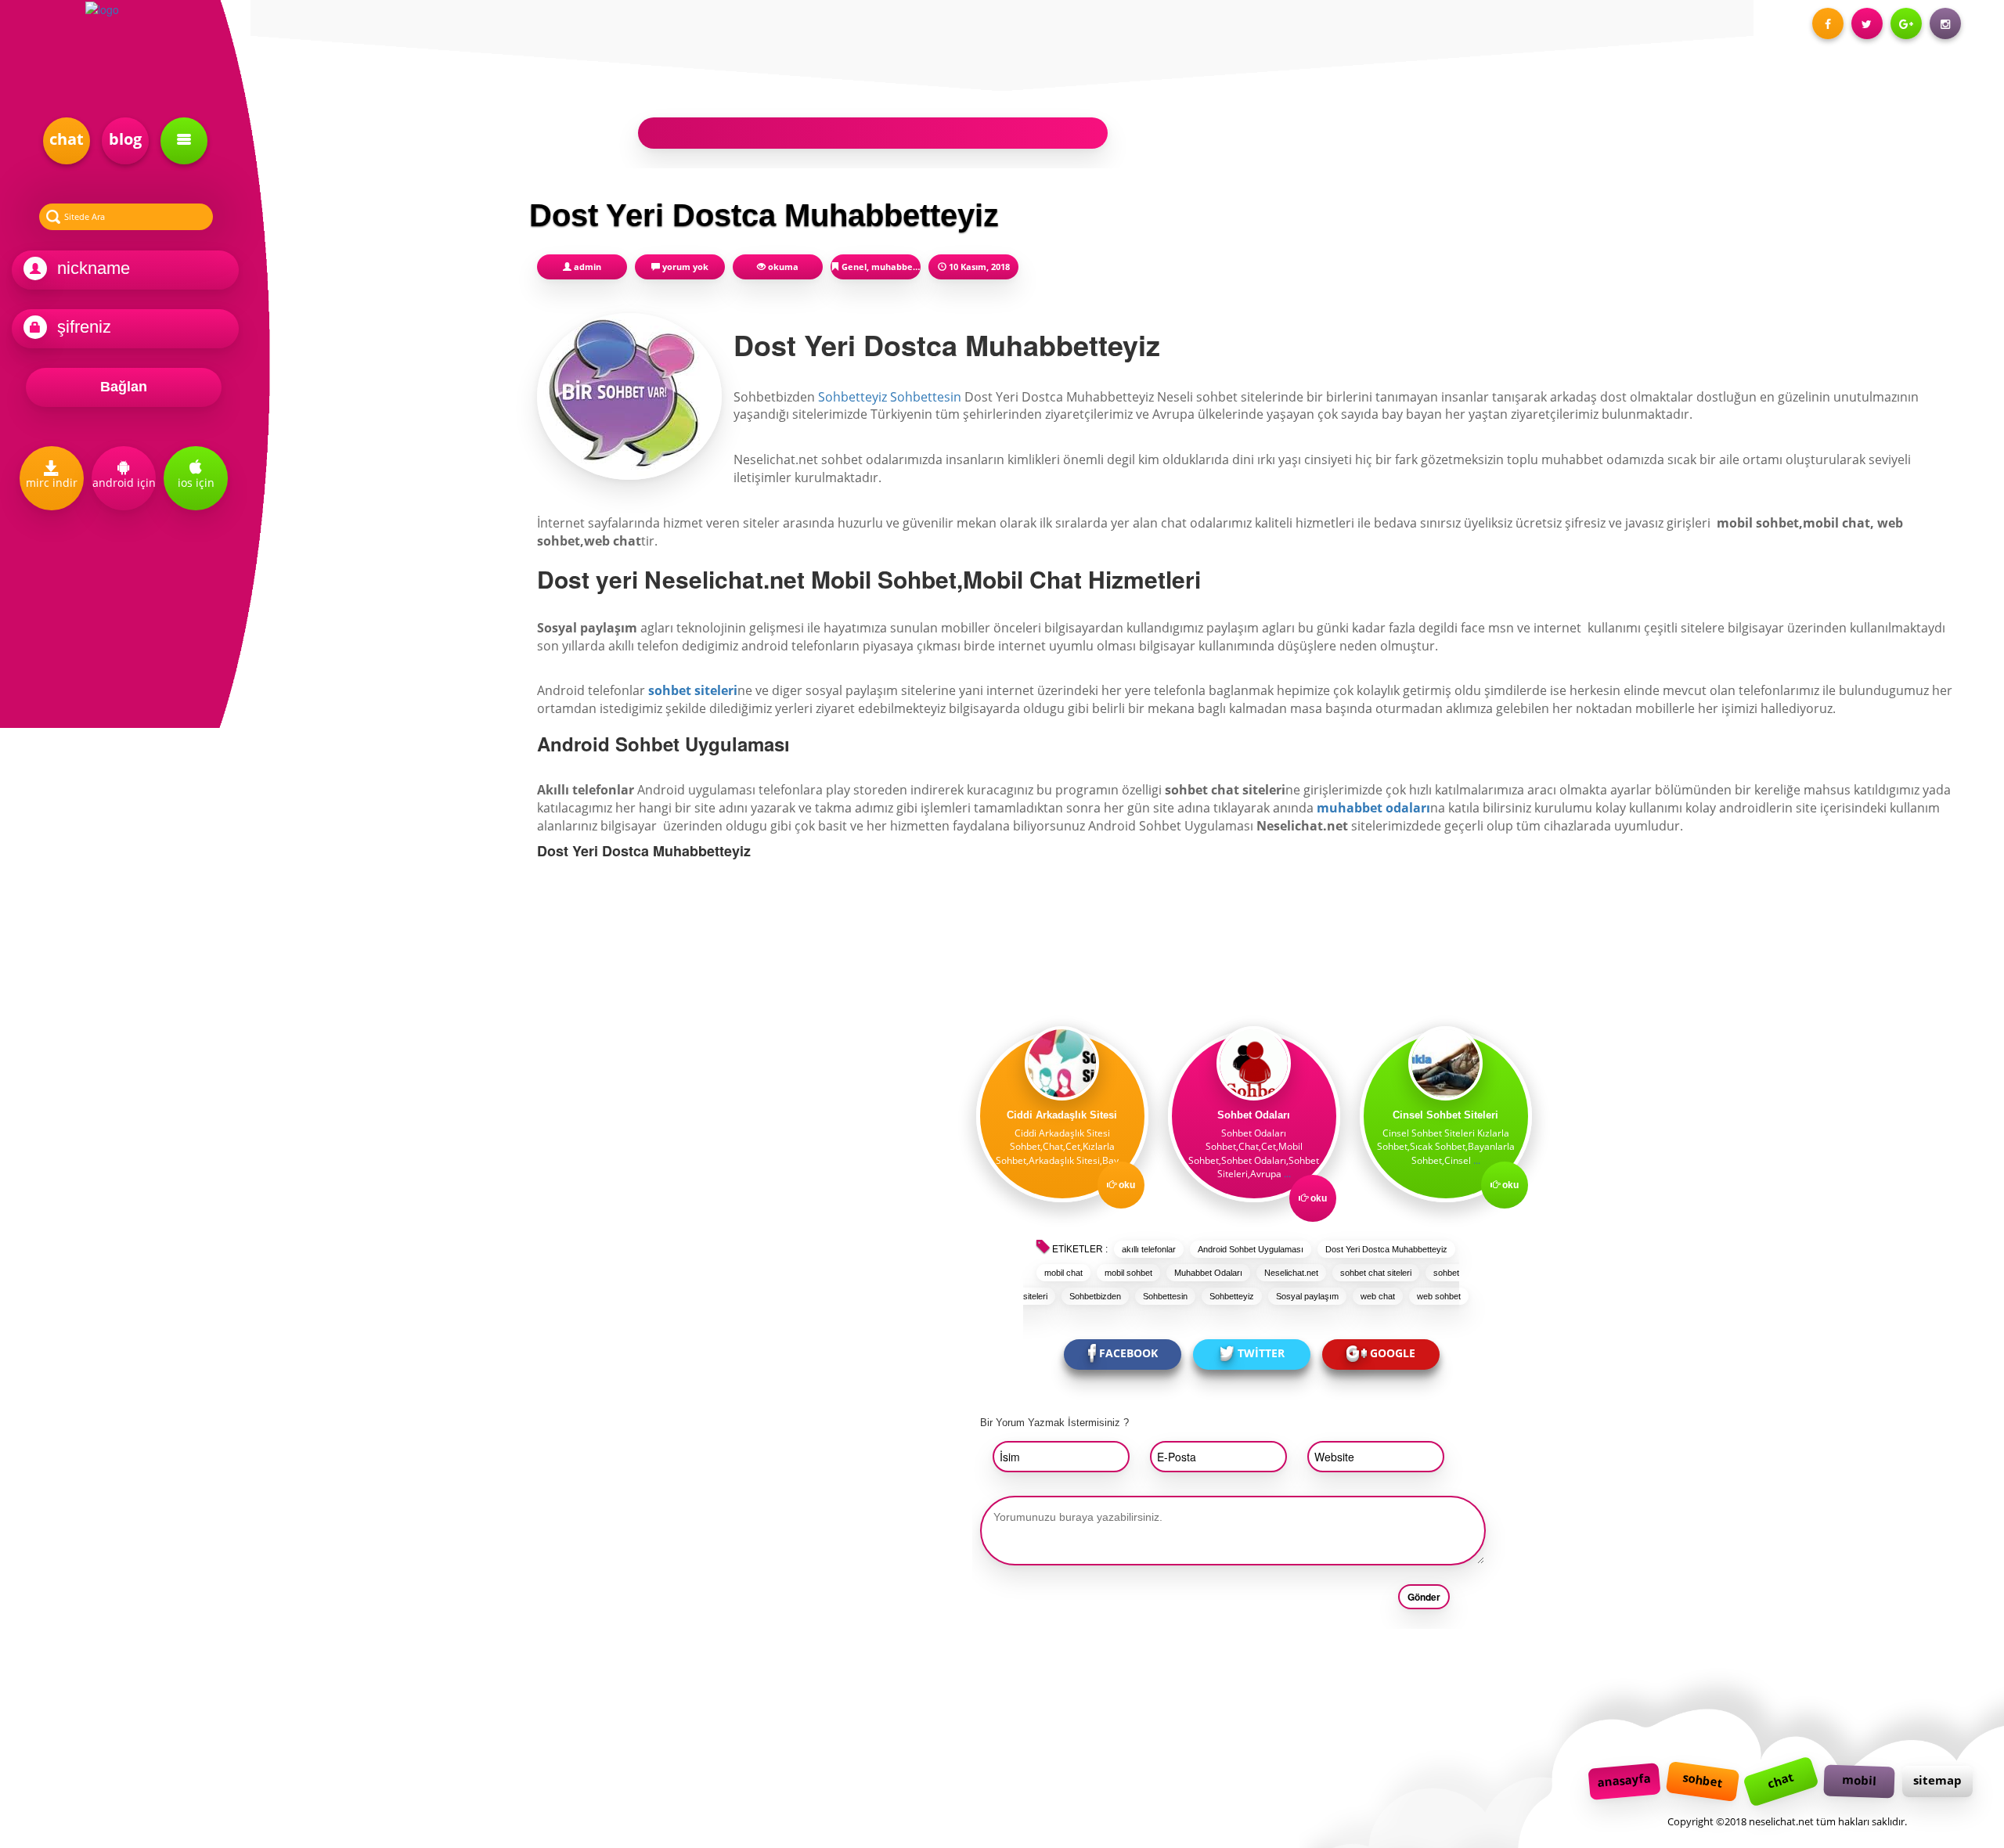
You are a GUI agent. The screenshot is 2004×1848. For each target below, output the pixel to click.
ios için (196, 483)
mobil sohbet (1128, 1273)
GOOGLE (1393, 1353)
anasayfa (1624, 1780)
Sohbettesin (1165, 1296)
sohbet (1703, 1780)
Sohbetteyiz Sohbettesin (890, 397)
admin (588, 267)
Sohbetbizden (1095, 1296)
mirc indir (52, 483)
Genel (854, 267)
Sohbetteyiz (1232, 1296)
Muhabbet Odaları (1208, 1273)
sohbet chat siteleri (1376, 1273)
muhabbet (894, 267)
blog (125, 139)
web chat (1378, 1296)
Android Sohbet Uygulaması (1251, 1249)
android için (124, 483)
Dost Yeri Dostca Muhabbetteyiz (1386, 1249)
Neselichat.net (1291, 1273)
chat (67, 139)
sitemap (1937, 1780)
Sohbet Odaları (1254, 1115)
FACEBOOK (1128, 1353)
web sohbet (1439, 1296)
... (1125, 1160)
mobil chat (1063, 1273)
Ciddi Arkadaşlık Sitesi (1062, 1115)
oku (1127, 1185)
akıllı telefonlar (1149, 1249)
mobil (1860, 1780)
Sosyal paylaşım (1307, 1296)
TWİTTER (1261, 1353)
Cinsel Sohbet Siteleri (1445, 1115)
